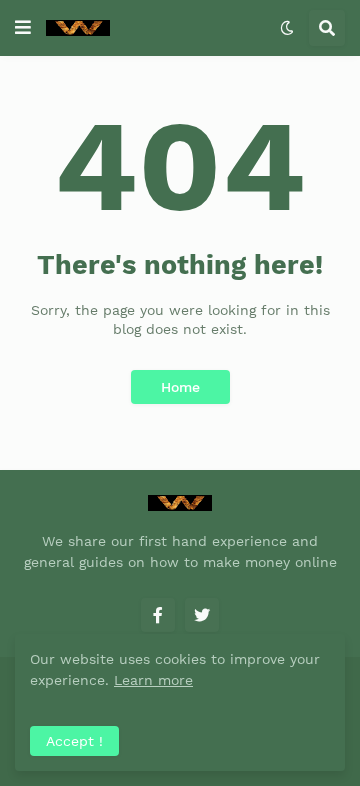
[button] (23, 28)
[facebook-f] (158, 615)
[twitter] (202, 615)
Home (180, 387)
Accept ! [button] (74, 741)
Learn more (153, 680)
